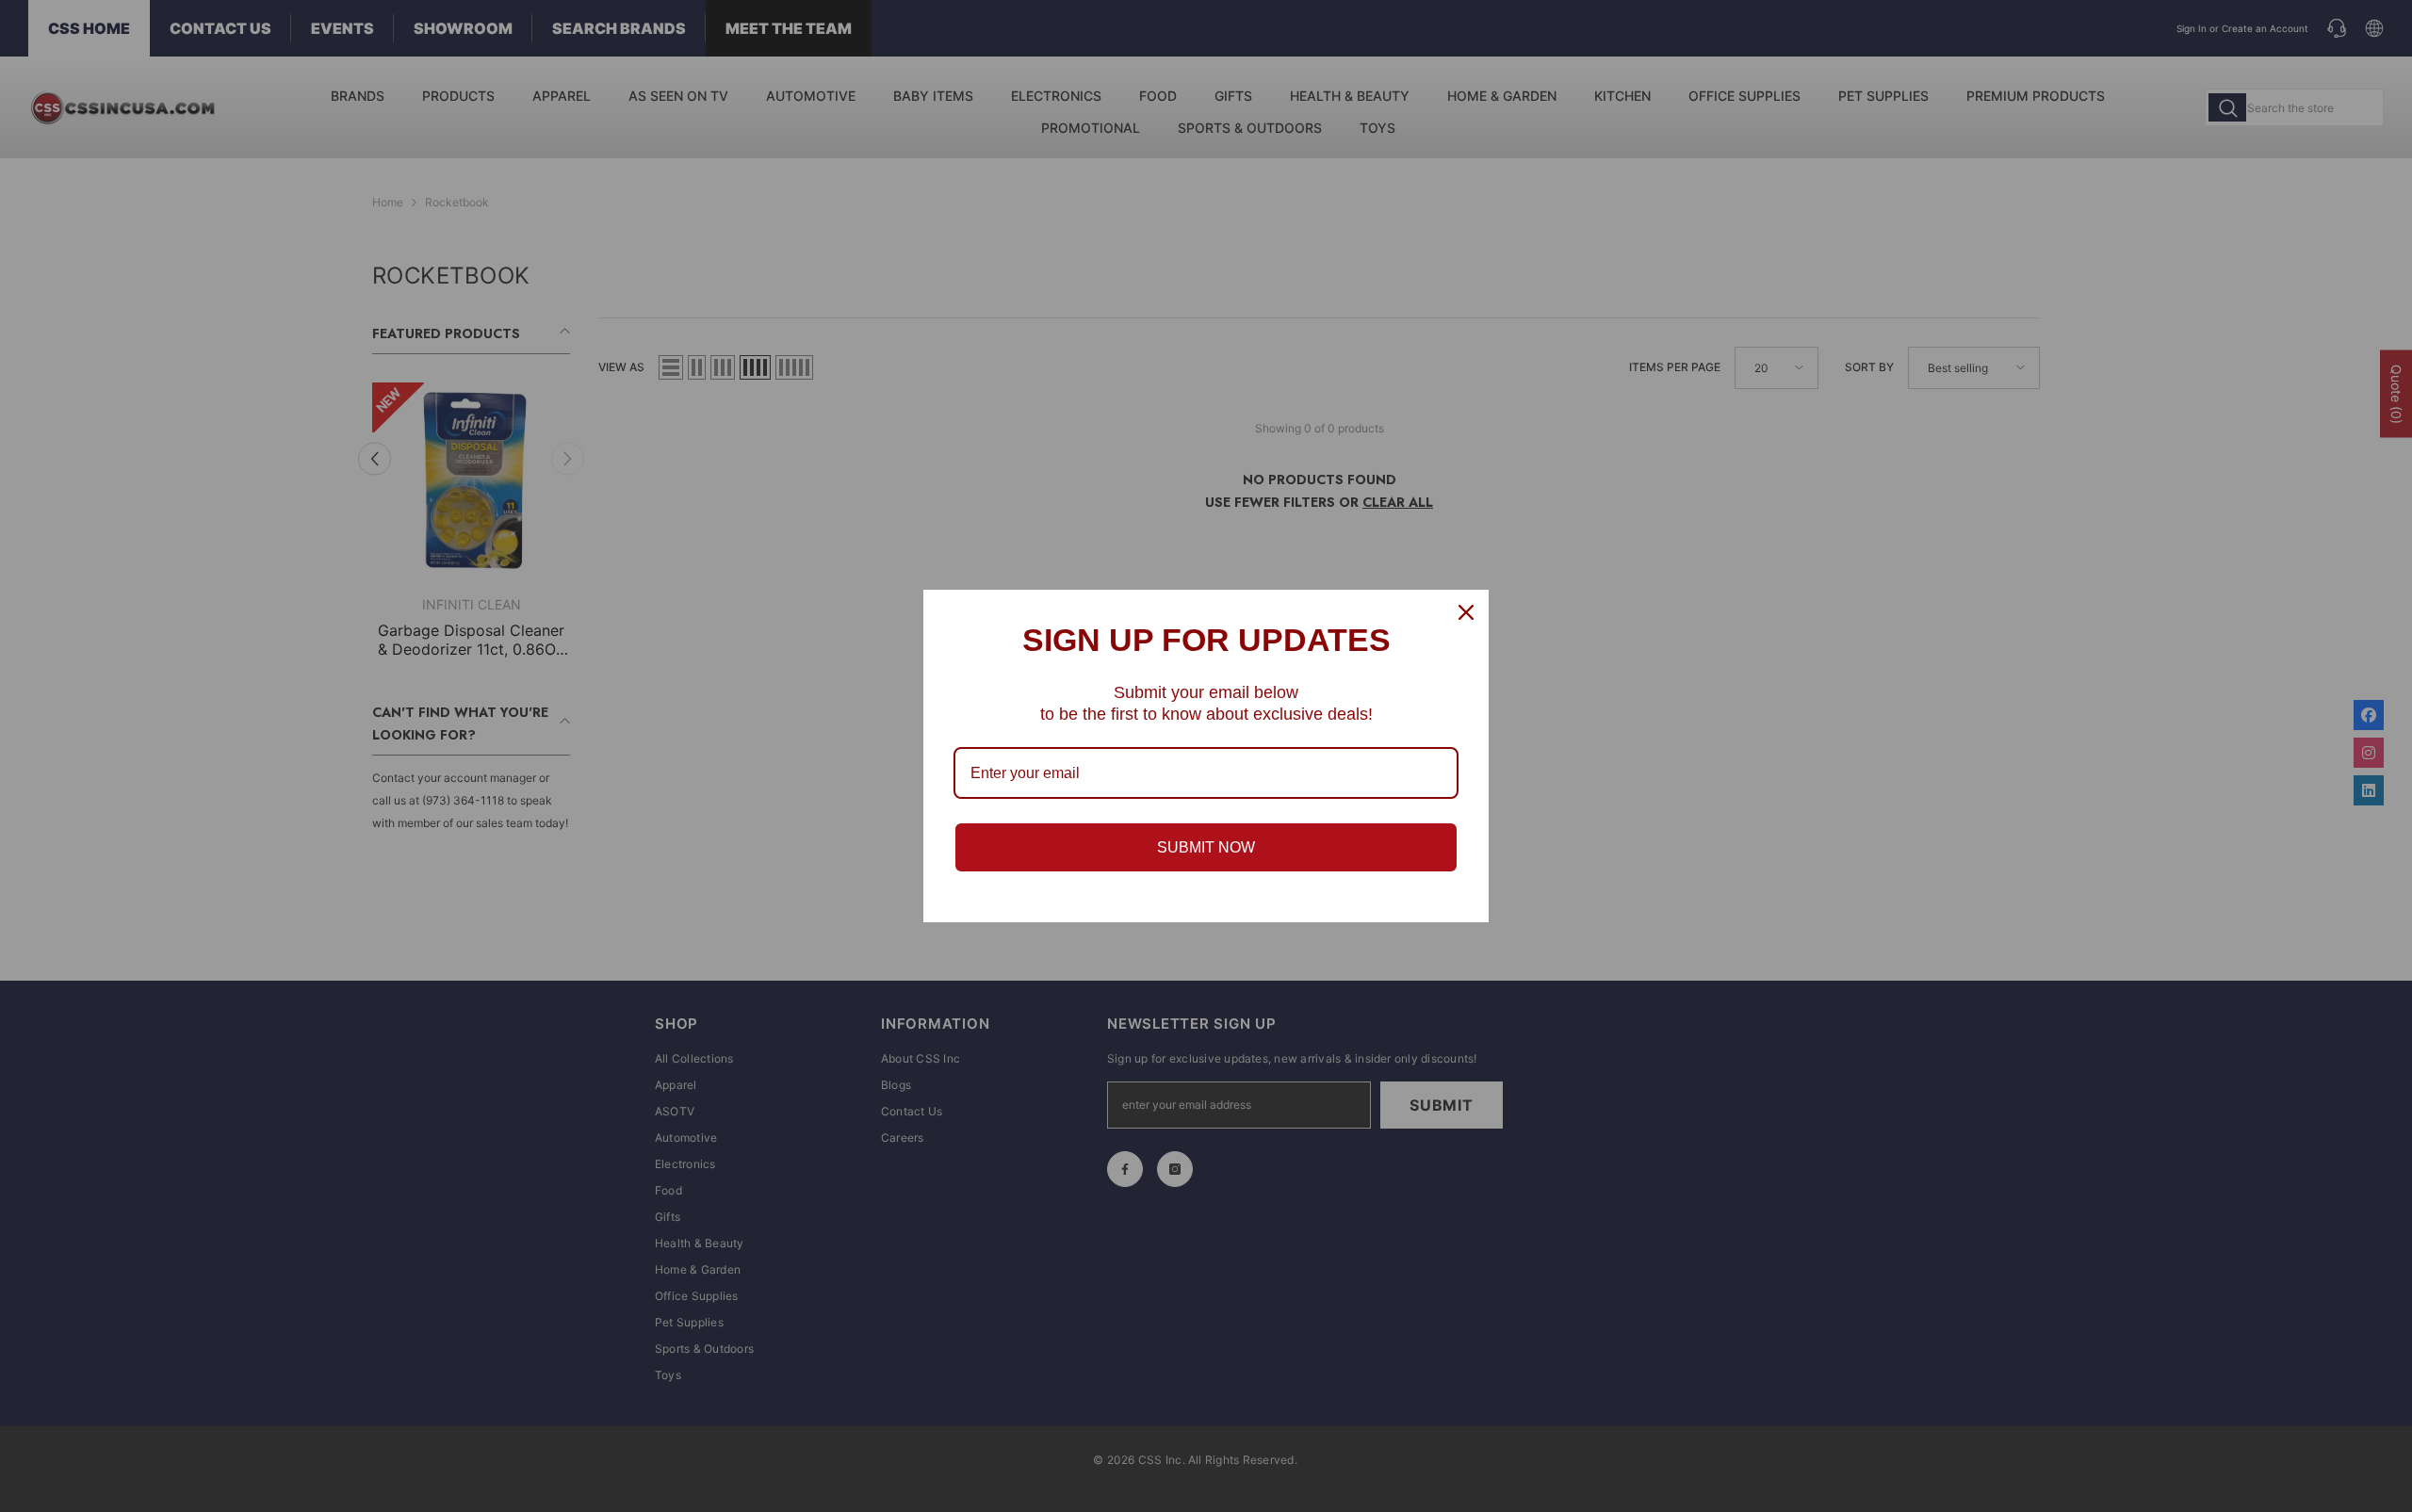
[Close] (1466, 612)
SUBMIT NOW (1206, 847)
